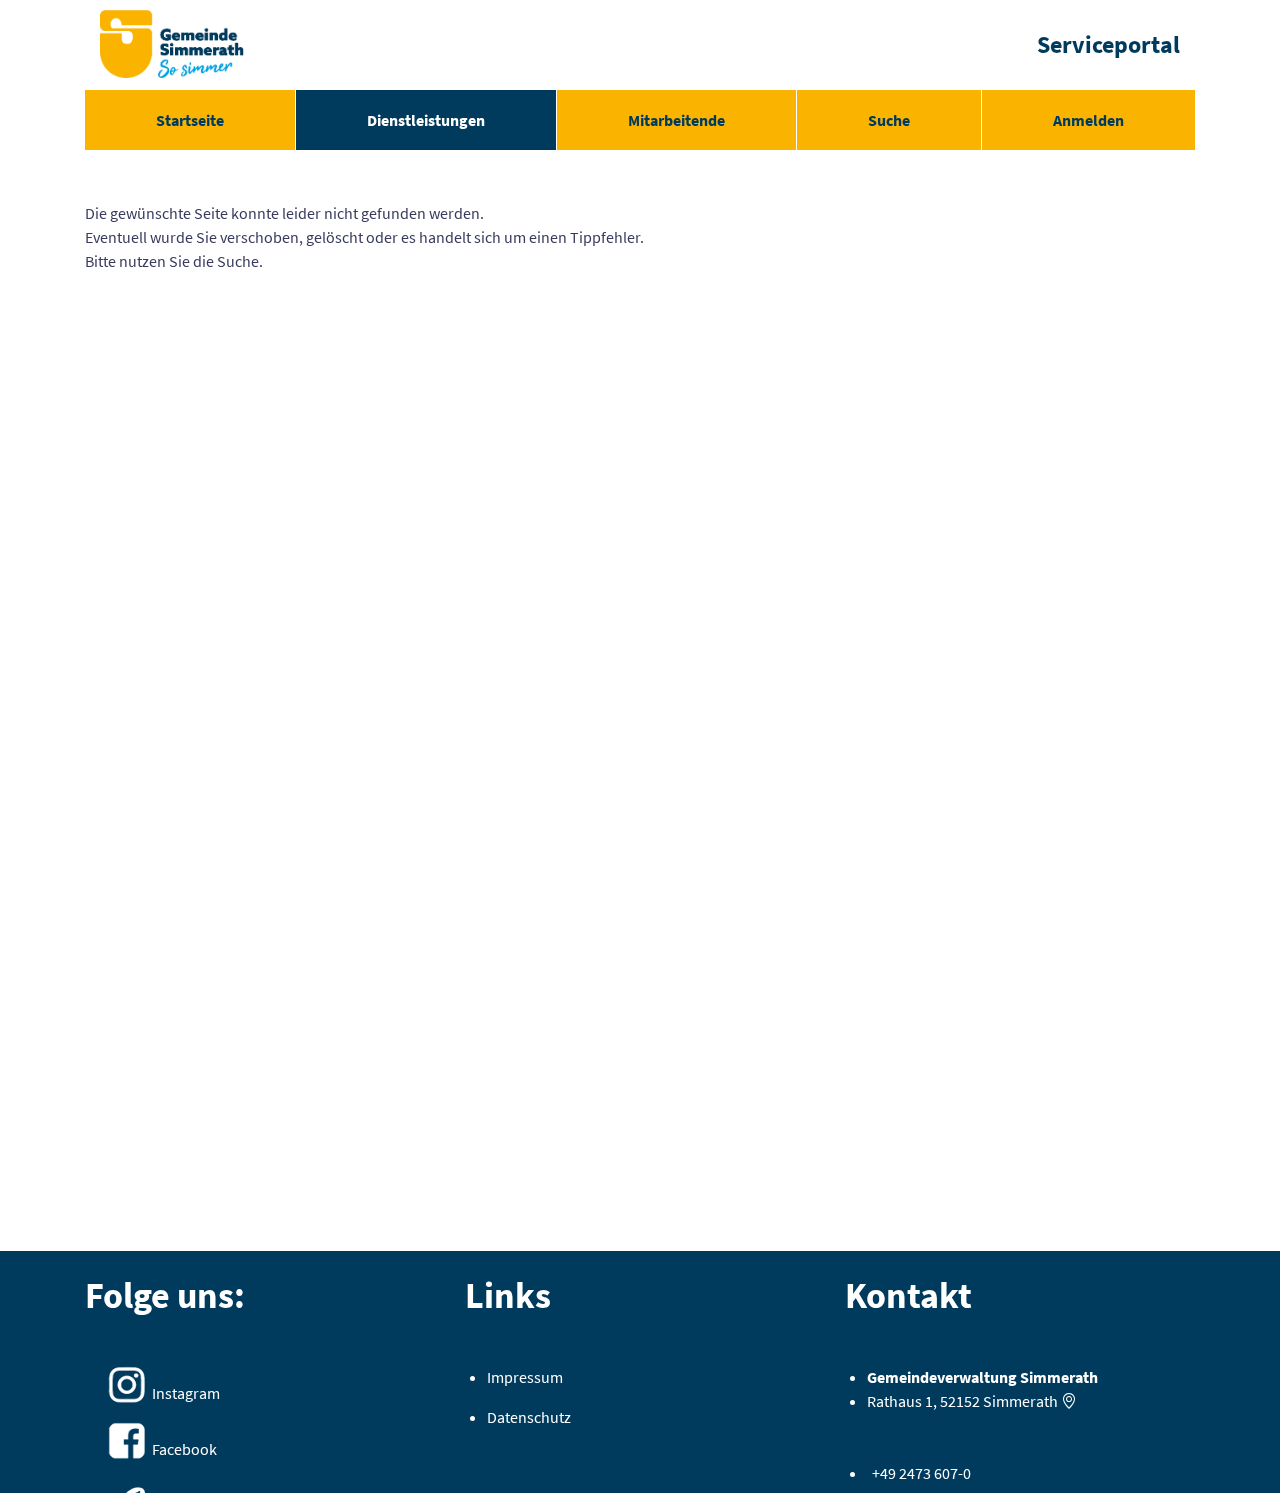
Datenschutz (529, 1417)
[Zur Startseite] (172, 45)
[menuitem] (190, 120)
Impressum (525, 1377)
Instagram (186, 1393)
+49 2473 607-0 (921, 1473)
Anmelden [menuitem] (1088, 120)
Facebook (184, 1449)
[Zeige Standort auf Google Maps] (1069, 1401)
